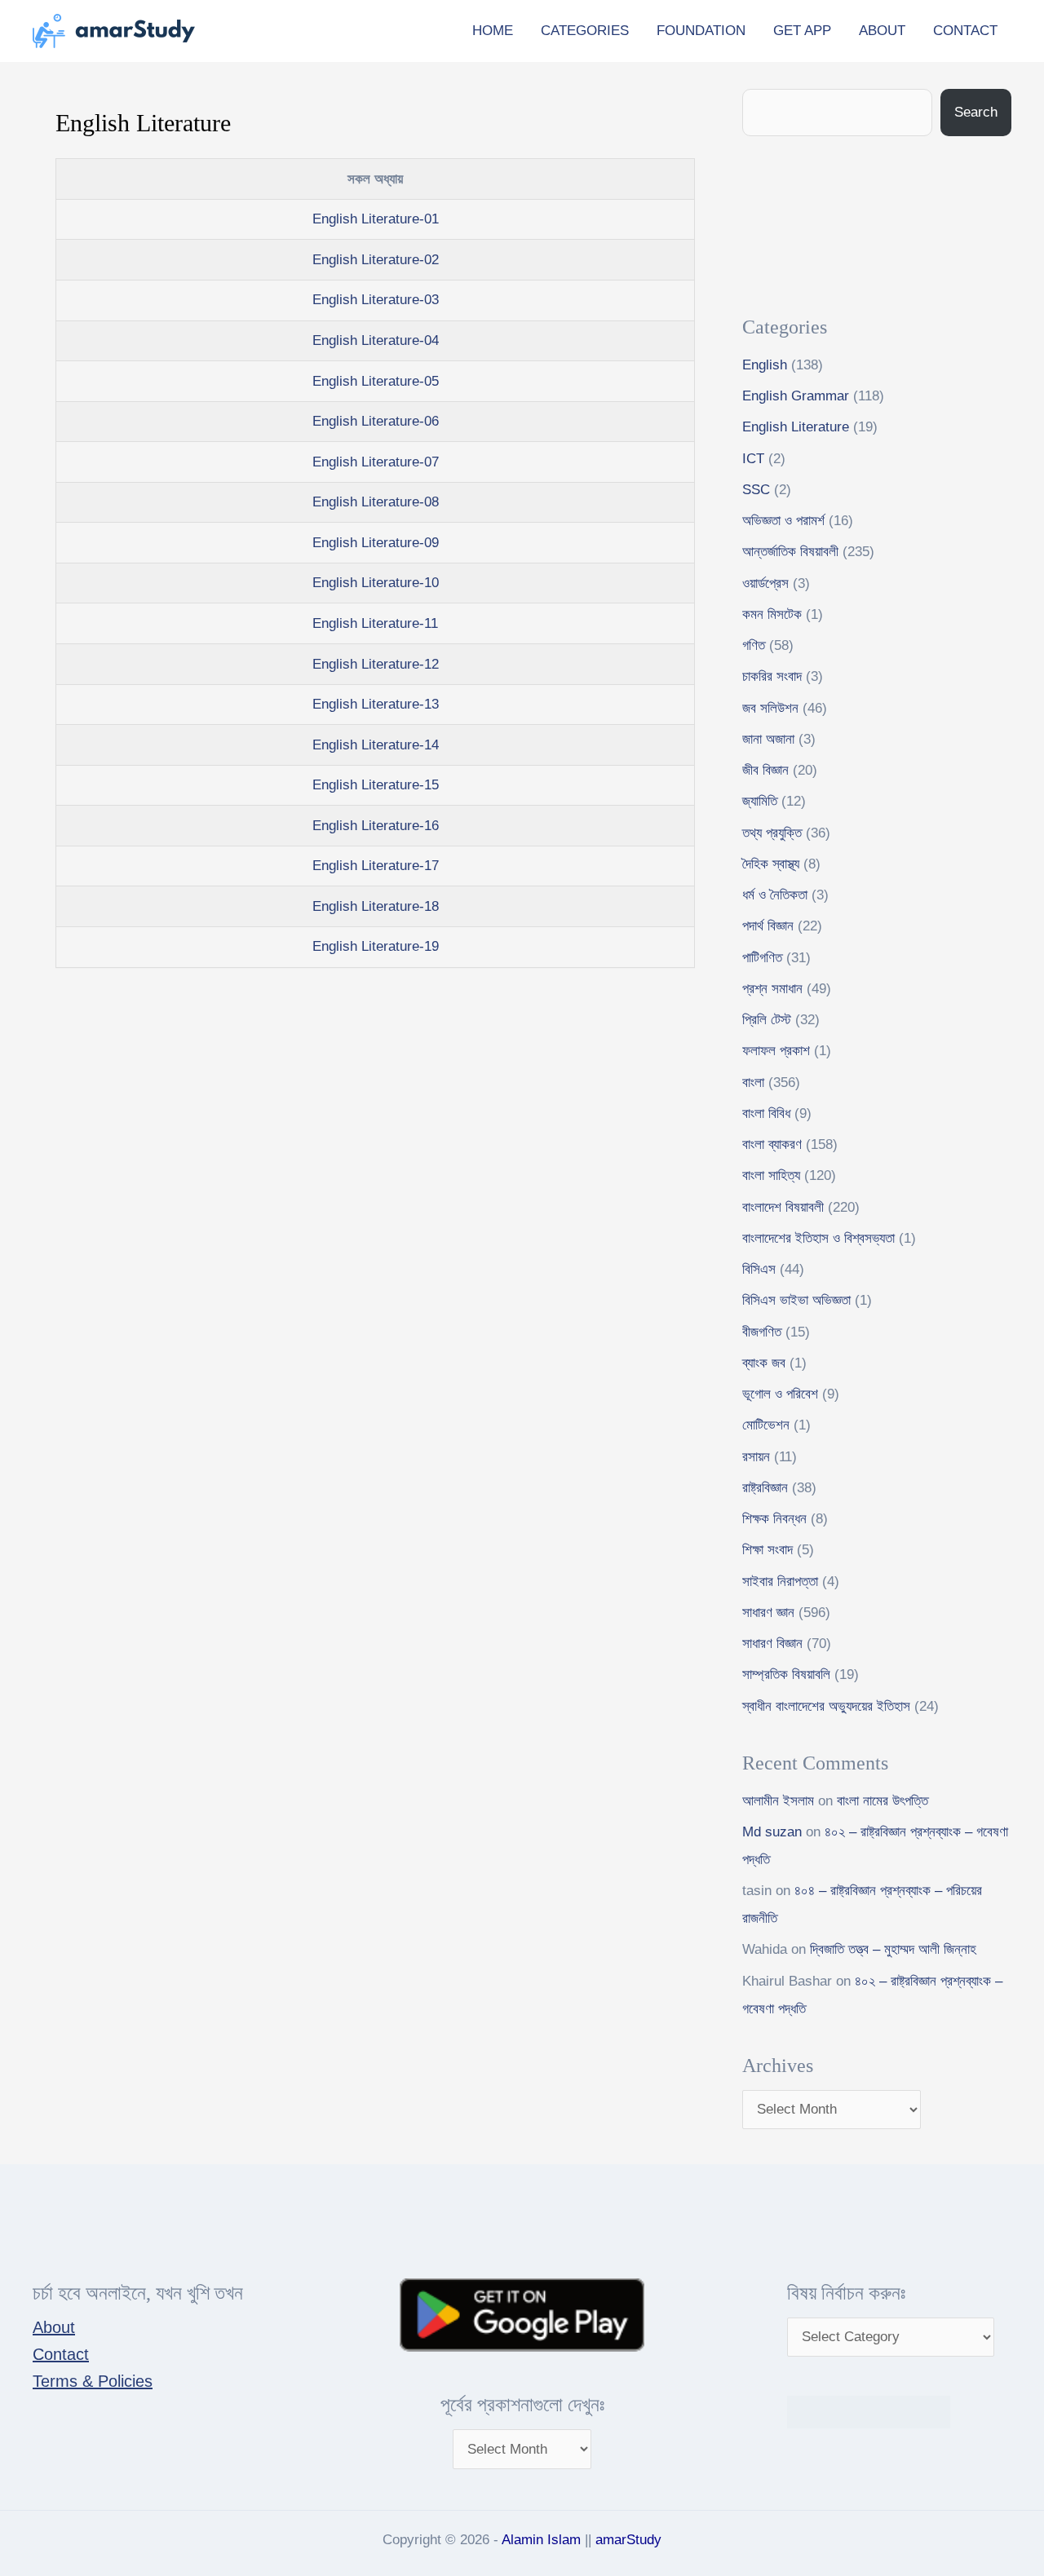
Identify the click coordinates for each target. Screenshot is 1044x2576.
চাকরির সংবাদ (772, 676)
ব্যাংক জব (764, 1363)
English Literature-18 (376, 906)
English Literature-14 (376, 745)
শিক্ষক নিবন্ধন (774, 1519)
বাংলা (753, 1083)
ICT (753, 459)
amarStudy (628, 2540)
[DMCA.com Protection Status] (869, 2411)
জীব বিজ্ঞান (765, 770)
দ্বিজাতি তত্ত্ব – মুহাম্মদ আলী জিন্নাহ (893, 1949)
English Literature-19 (376, 946)
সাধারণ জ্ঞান (768, 1613)
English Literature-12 (376, 664)
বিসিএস (759, 1269)
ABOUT (882, 31)
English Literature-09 (376, 543)
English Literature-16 (376, 826)
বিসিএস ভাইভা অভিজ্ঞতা (796, 1300)
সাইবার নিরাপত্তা (780, 1582)
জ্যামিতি (760, 801)
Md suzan (772, 1832)
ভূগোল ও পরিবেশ (780, 1394)
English (765, 365)
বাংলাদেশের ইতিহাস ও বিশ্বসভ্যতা (818, 1238)
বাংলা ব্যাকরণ (772, 1144)
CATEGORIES (585, 31)
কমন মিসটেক (772, 614)
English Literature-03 (376, 300)
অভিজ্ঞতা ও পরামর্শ (783, 521)
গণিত (754, 645)
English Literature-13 (376, 704)
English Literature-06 (376, 421)
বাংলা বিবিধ (766, 1113)
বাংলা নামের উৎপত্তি (883, 1801)
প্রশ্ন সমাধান (772, 989)
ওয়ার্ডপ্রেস (765, 583)
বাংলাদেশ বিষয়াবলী (783, 1207)
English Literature (796, 427)
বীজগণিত (762, 1332)
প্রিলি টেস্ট (767, 1020)
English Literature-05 (376, 381)
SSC (756, 490)
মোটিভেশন (766, 1425)
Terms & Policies (93, 2381)
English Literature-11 (375, 623)
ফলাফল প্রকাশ (776, 1051)
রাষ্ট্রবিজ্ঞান (765, 1488)
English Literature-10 (376, 583)
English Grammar (796, 396)
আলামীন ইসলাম (778, 1801)
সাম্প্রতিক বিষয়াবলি (786, 1675)
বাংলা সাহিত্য (771, 1175)
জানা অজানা (768, 739)
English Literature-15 (376, 785)
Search (976, 112)
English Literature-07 (376, 462)
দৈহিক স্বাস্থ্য (771, 864)
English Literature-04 (376, 340)
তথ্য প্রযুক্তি (772, 833)
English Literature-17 (376, 866)
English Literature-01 (376, 219)
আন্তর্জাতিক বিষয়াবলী (790, 552)
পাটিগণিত (762, 958)
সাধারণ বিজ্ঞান (772, 1644)
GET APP (802, 31)
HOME (493, 31)
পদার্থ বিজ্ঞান (768, 926)
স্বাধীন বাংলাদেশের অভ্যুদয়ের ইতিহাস (826, 1706)
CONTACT (965, 31)
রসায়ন (756, 1457)
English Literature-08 (376, 502)
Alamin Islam (541, 2540)
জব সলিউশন (770, 708)
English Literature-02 (376, 260)
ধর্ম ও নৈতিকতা (775, 895)
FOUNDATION (701, 31)
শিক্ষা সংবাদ (768, 1550)
